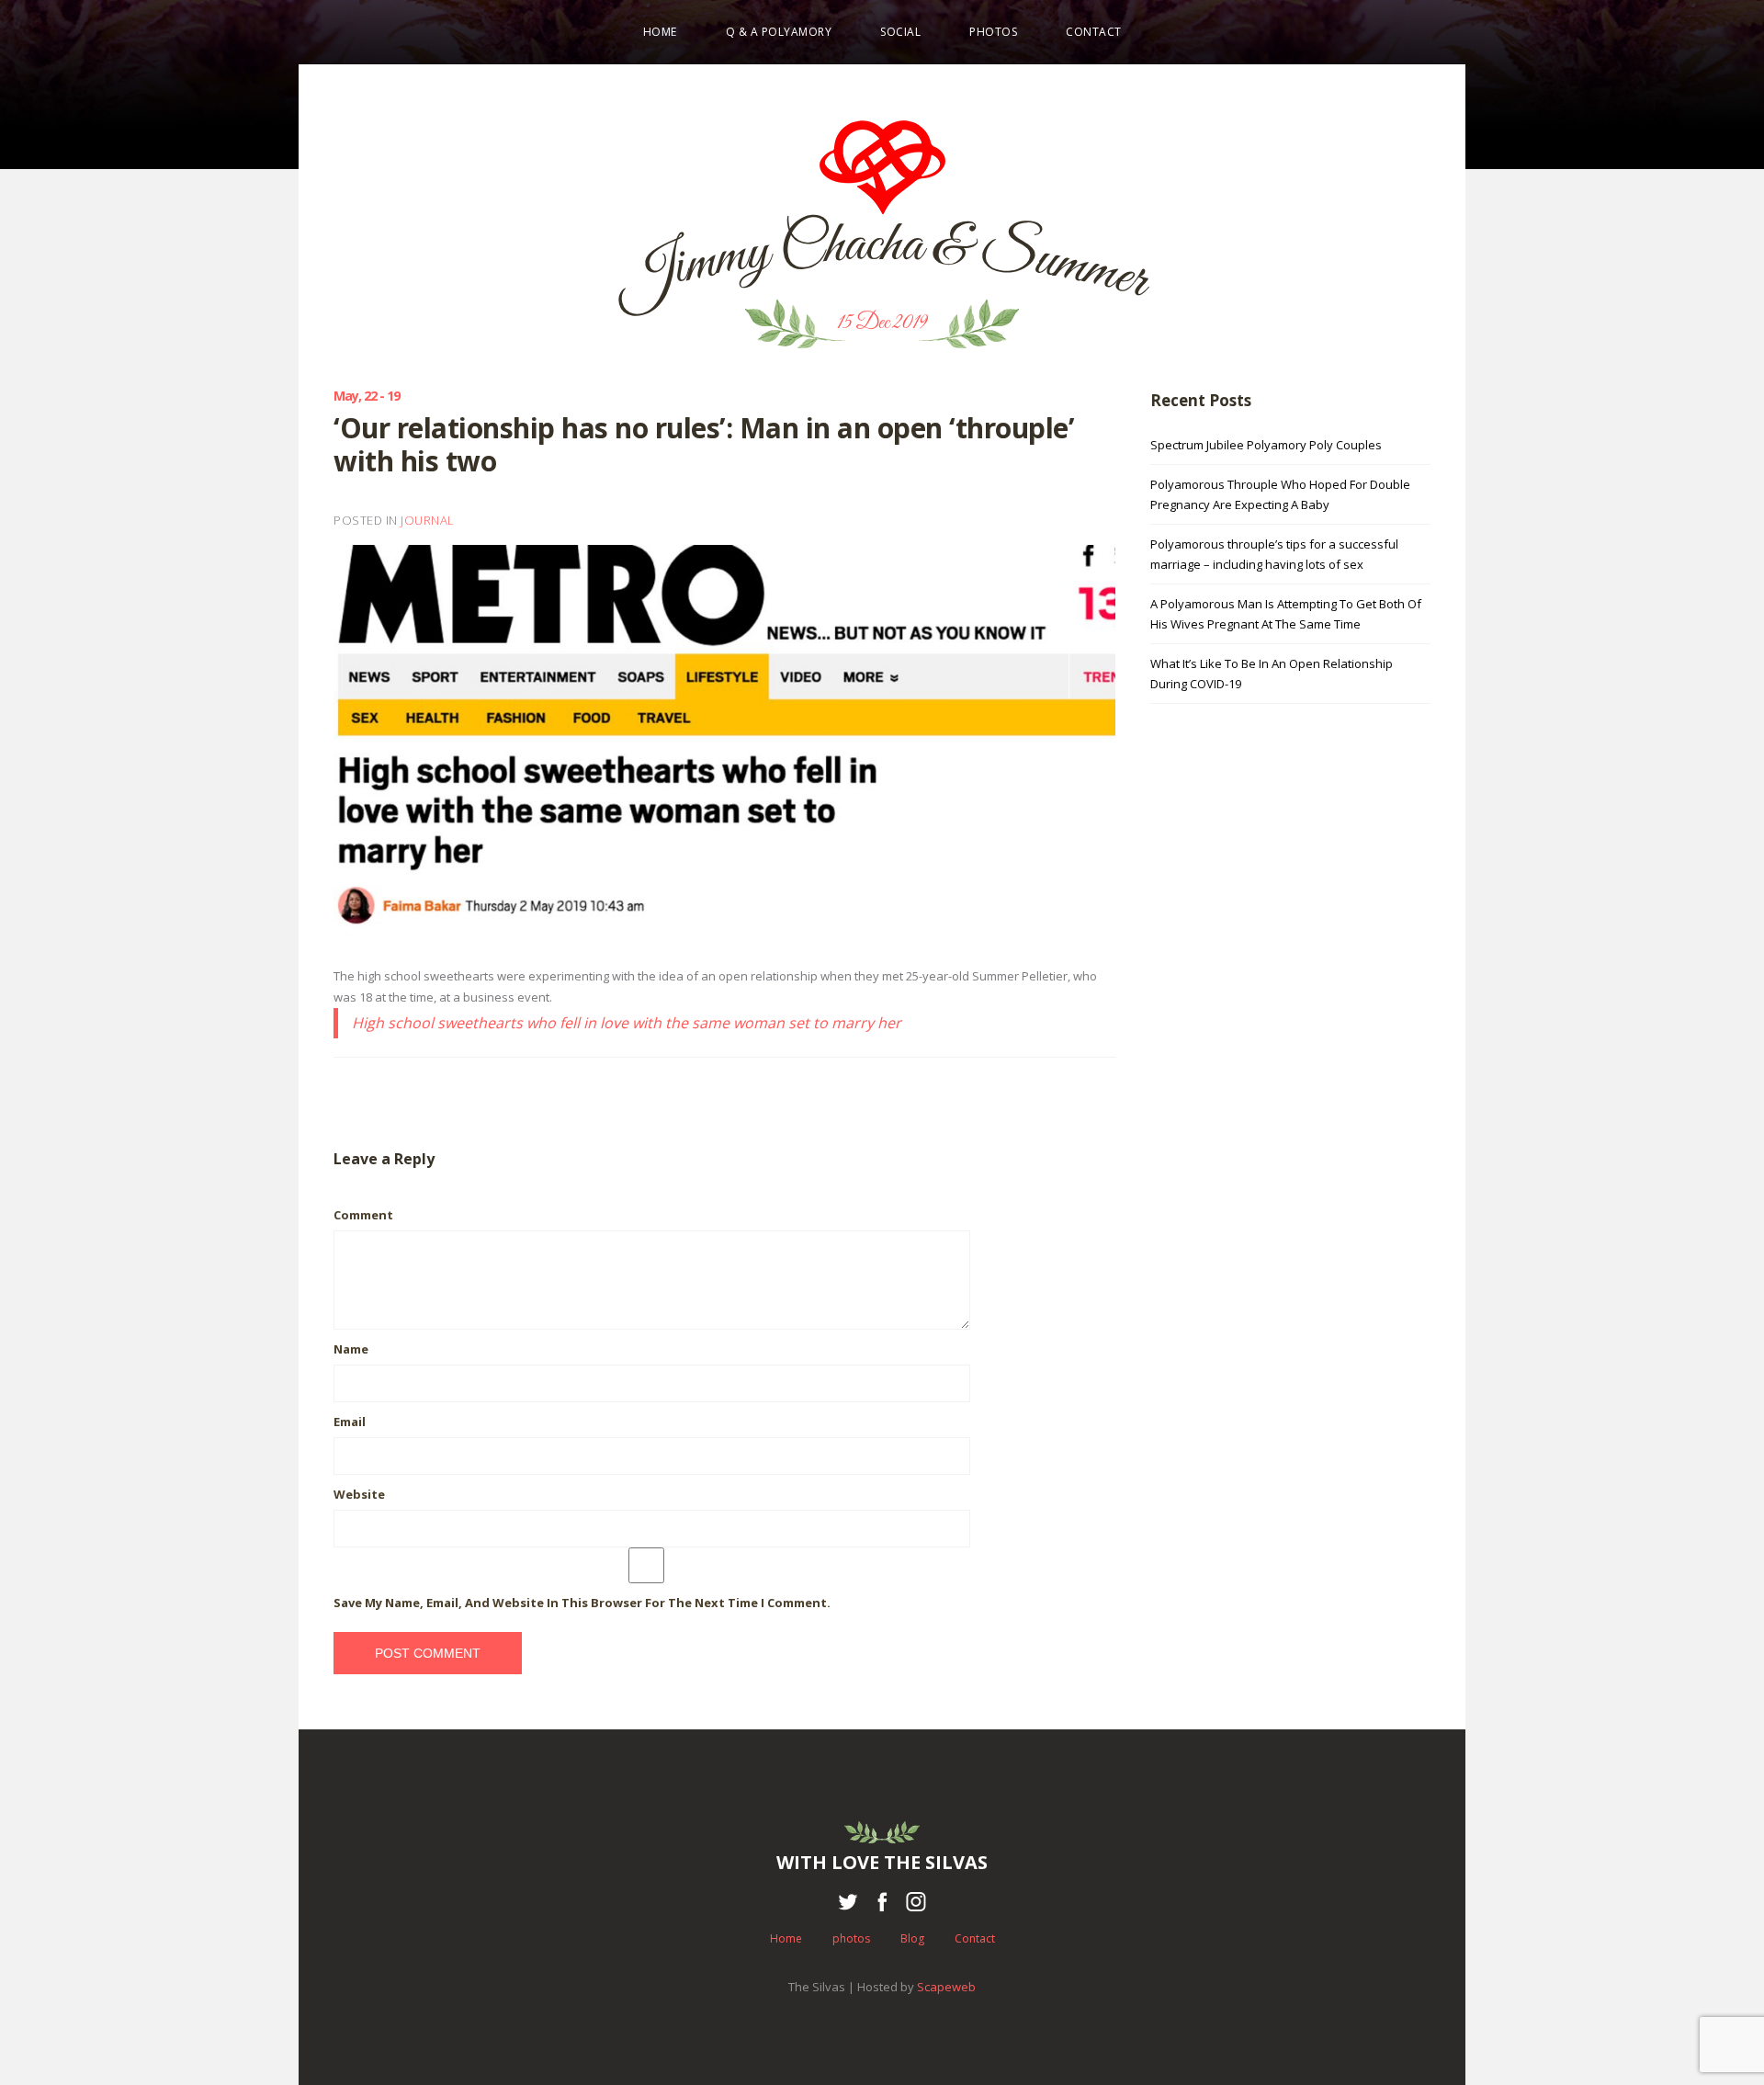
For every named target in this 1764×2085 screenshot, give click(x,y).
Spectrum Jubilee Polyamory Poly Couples (1266, 445)
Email (350, 1422)
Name (351, 1349)
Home (660, 32)
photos (993, 32)
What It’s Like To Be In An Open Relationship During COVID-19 (1272, 674)
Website (359, 1494)
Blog (912, 1938)
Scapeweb (946, 1987)
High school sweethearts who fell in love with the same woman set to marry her (627, 1023)
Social (900, 32)
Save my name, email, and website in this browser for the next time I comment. (582, 1603)
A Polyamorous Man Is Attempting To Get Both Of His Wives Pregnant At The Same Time (1286, 614)
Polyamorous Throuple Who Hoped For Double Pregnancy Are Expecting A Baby (1280, 494)
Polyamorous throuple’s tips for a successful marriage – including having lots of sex (1274, 554)
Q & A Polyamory (779, 32)
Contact (1094, 32)
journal (428, 520)
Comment (363, 1215)
